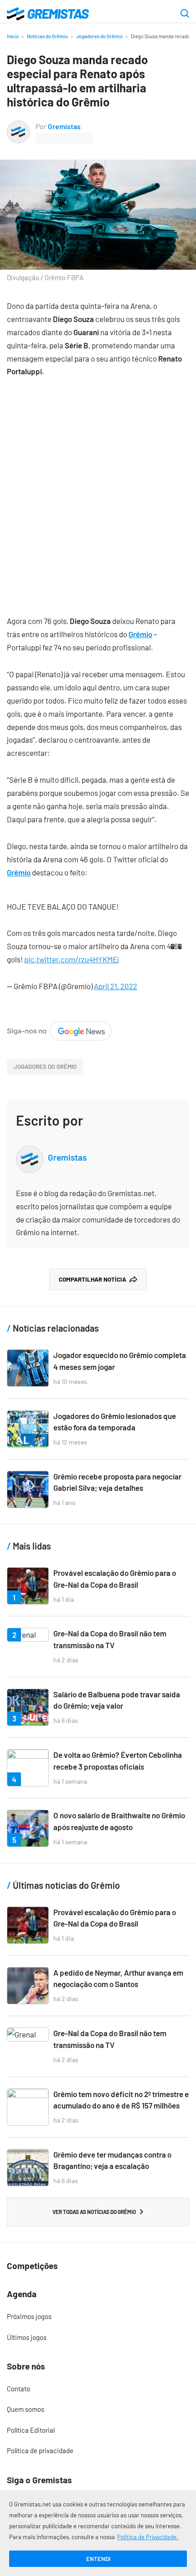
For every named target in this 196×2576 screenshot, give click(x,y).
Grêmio (140, 634)
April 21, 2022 (116, 986)
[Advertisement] (98, 489)
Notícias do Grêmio (47, 36)
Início (13, 36)
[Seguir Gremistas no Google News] (59, 1027)
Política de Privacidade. (148, 2537)
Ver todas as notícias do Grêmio (94, 2212)
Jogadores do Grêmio (99, 36)
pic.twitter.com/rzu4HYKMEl (72, 959)
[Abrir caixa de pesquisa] (185, 14)
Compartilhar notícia (93, 1279)
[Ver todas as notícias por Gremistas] (18, 126)
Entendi (98, 2559)
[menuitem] (98, 2317)
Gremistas (64, 126)
